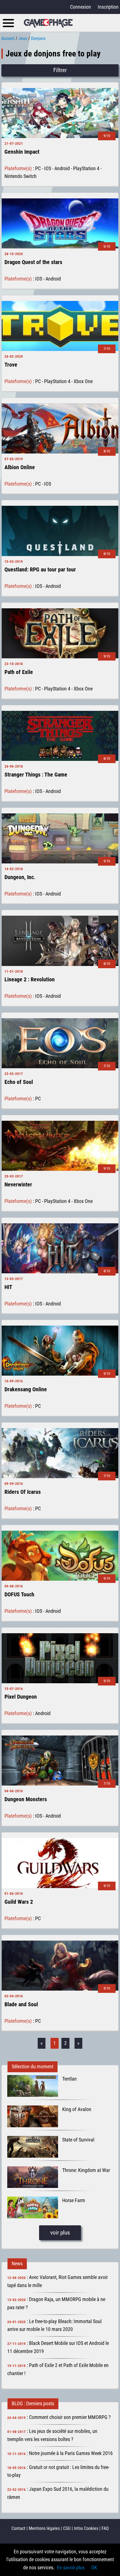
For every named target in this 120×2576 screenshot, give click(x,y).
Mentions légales (44, 2528)
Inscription (108, 7)
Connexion (81, 7)
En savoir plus (71, 2567)
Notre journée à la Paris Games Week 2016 (71, 2453)
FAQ (105, 2528)
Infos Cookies (86, 2528)
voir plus (60, 2233)
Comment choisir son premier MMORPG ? (70, 2417)
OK (94, 2567)
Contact (18, 2528)
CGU (67, 2528)
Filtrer (60, 70)
